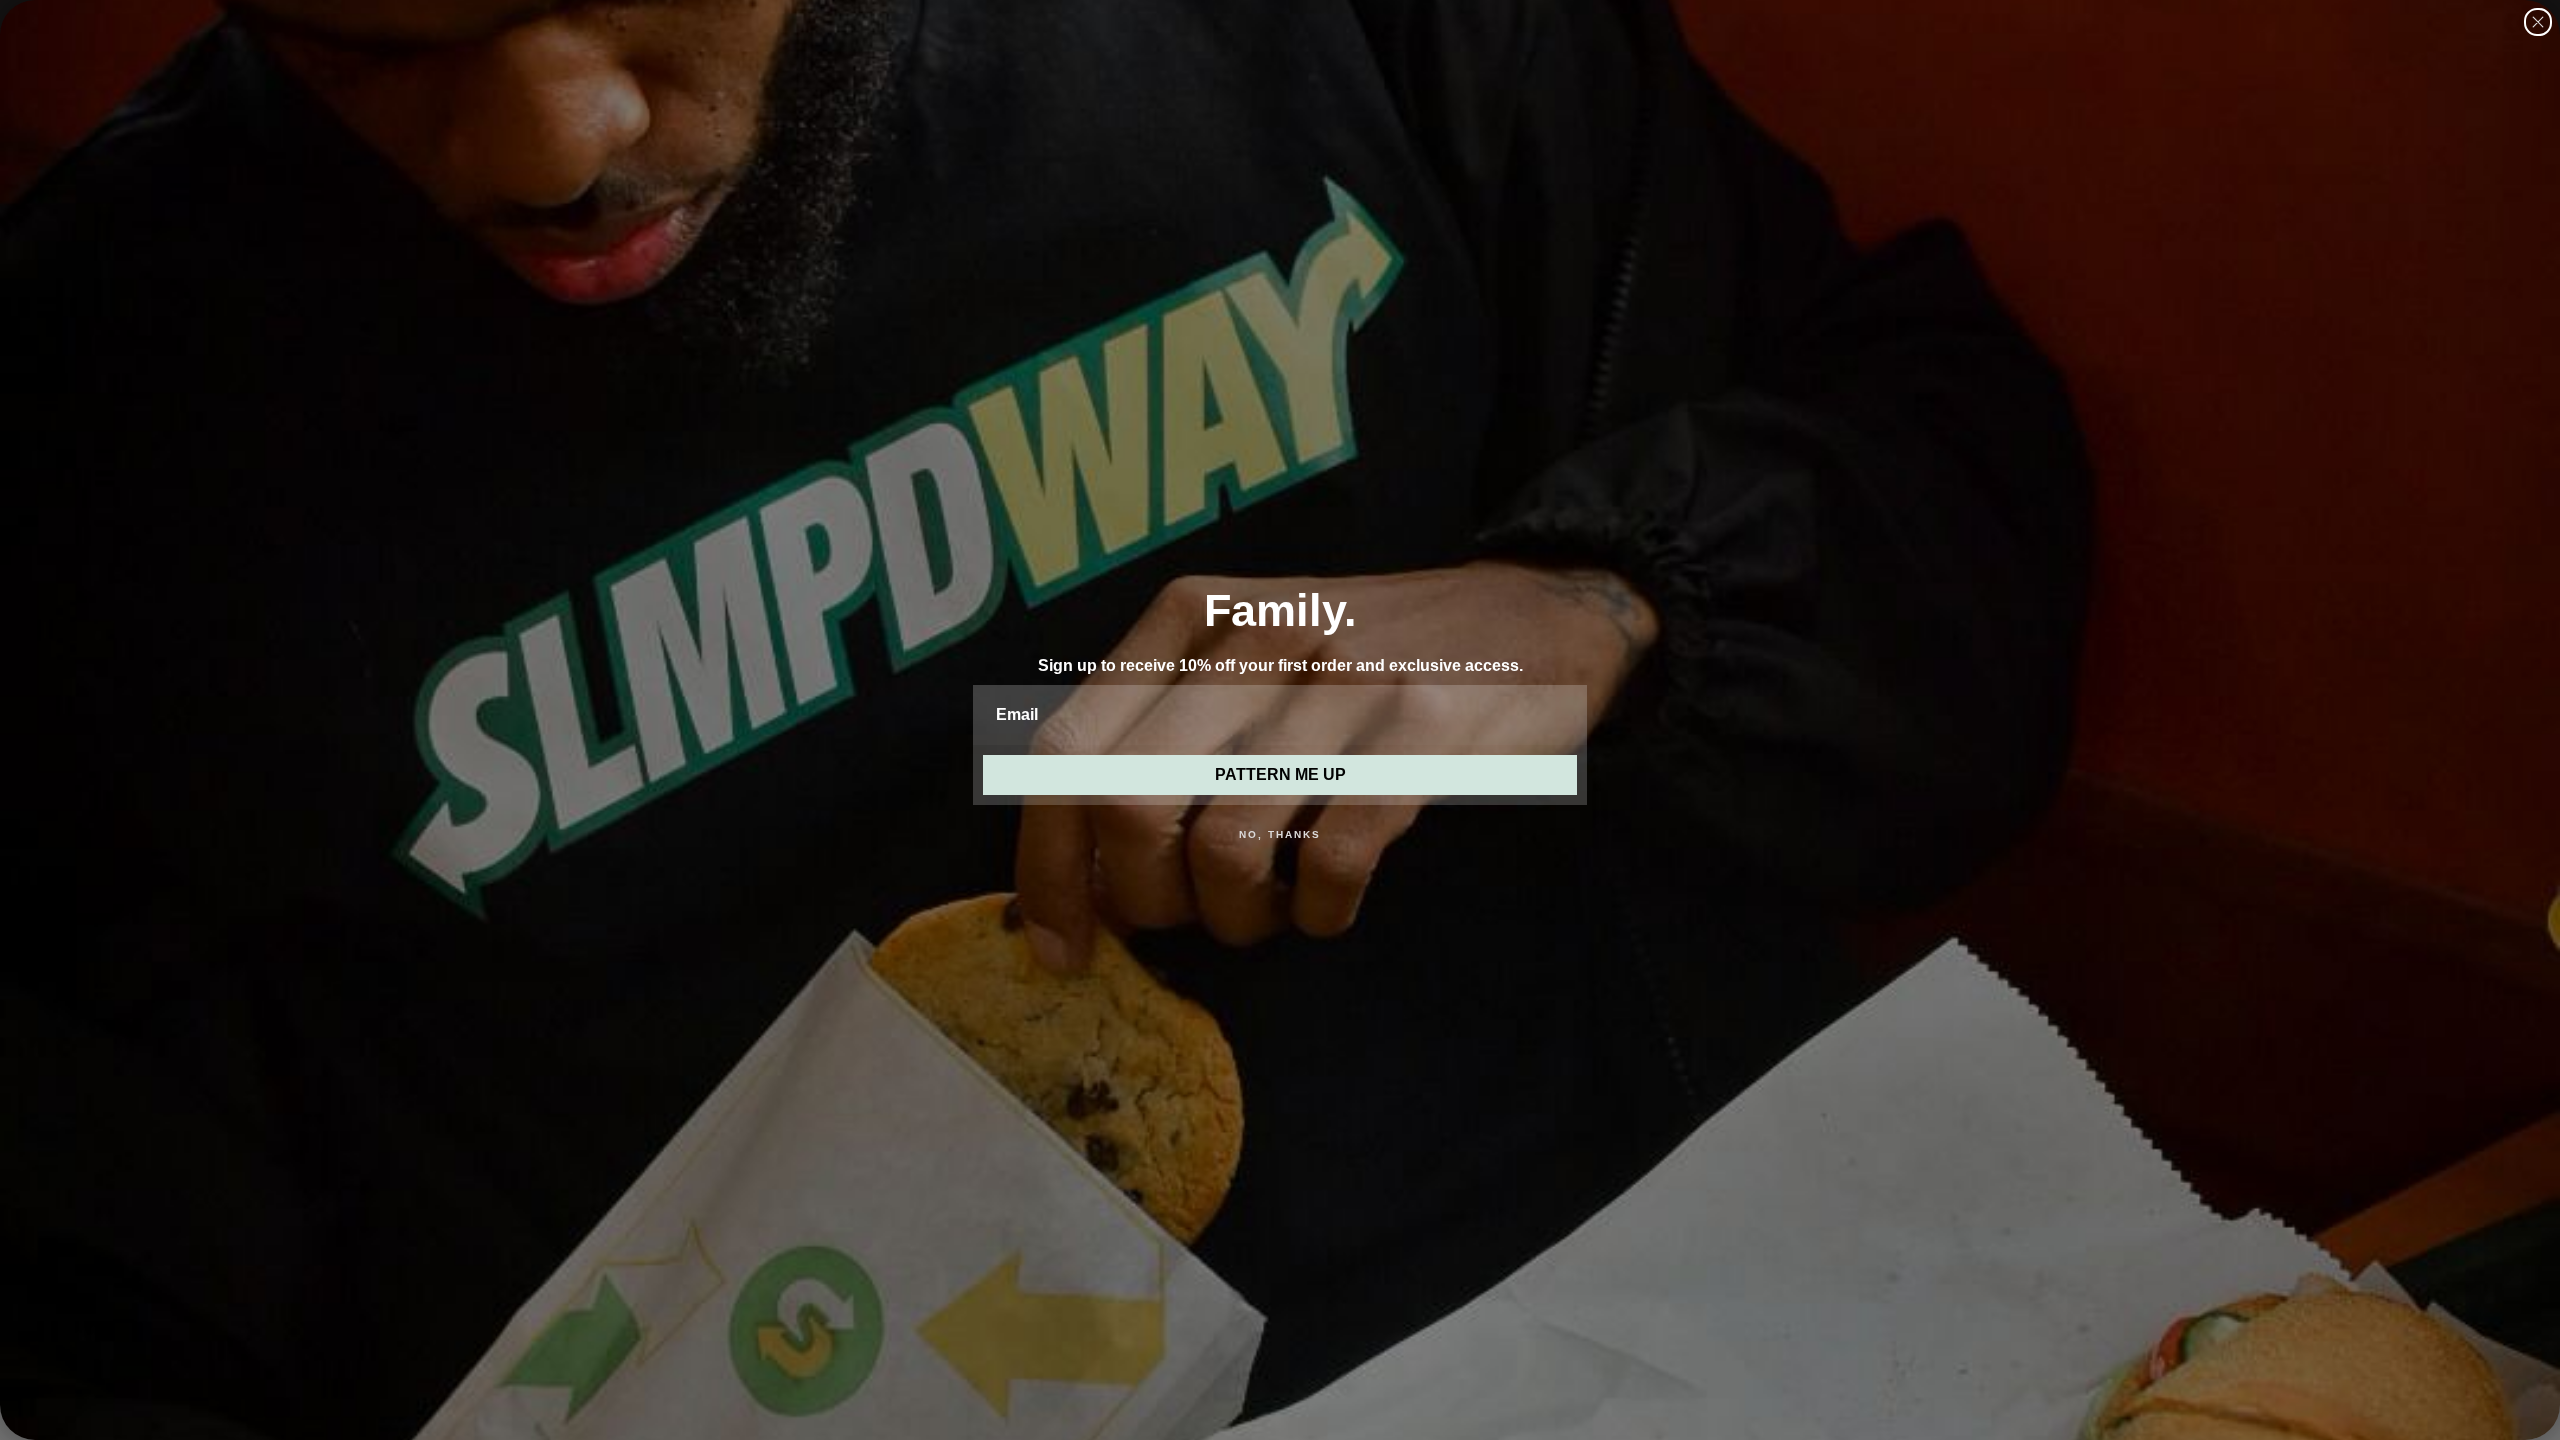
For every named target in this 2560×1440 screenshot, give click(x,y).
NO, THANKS (1280, 834)
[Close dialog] (2538, 22)
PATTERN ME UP (1280, 774)
